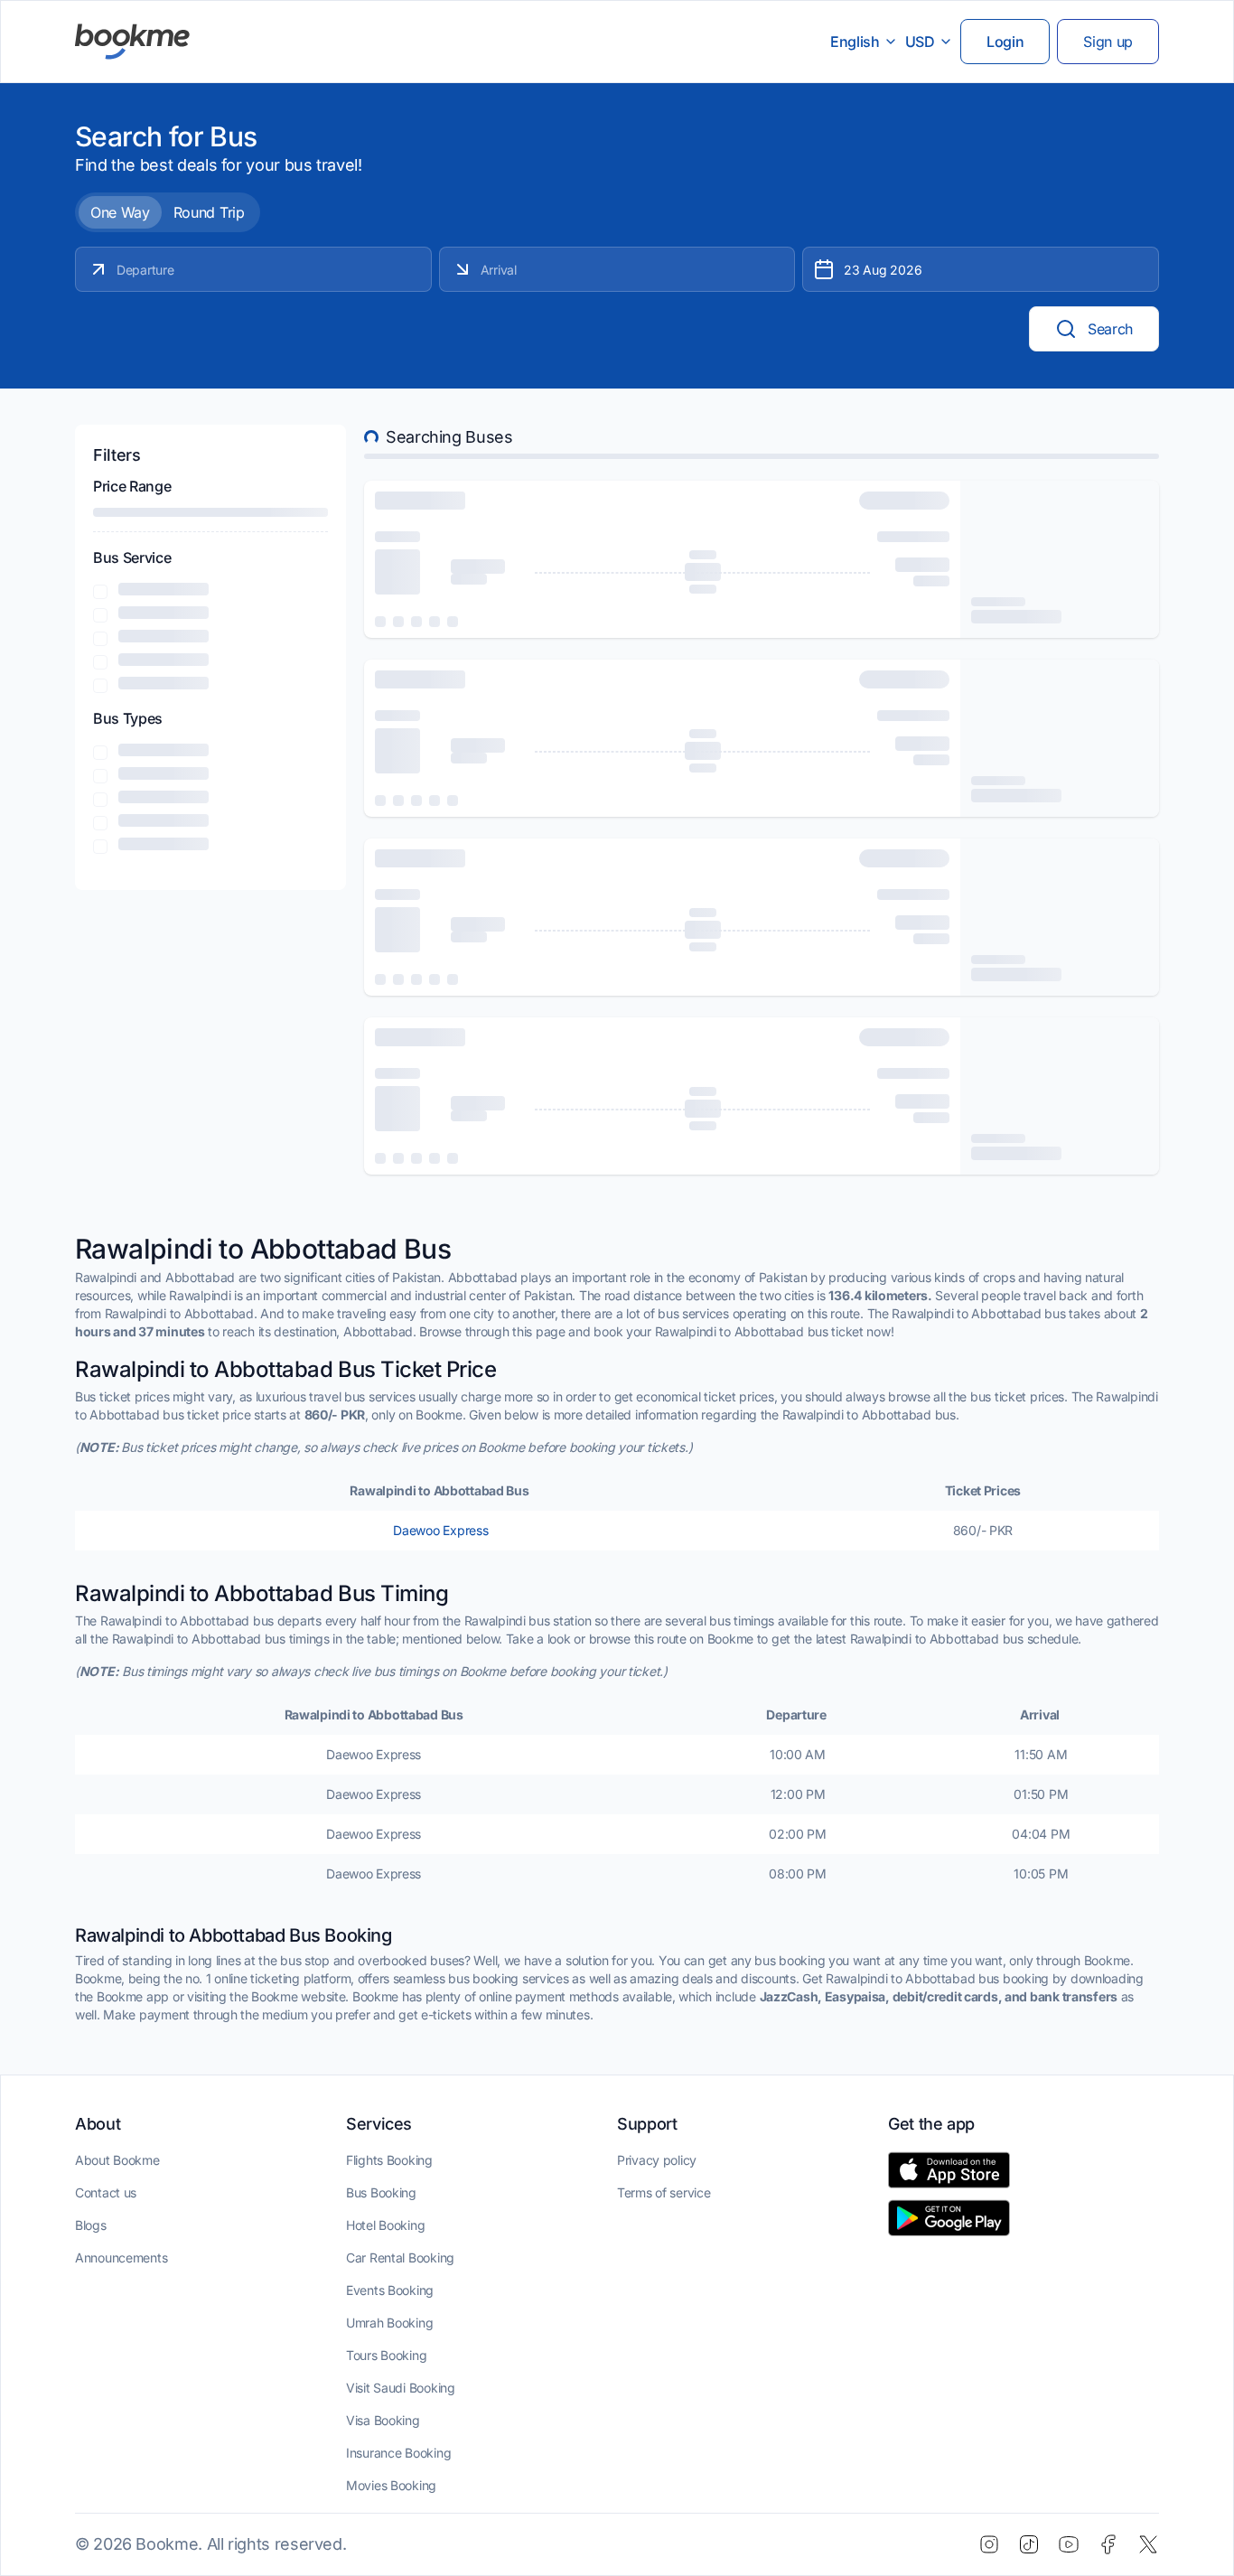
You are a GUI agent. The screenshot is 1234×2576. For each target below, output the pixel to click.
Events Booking (390, 2290)
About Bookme (117, 2160)
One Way (120, 212)
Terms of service (664, 2192)
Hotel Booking (385, 2225)
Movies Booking (391, 2485)
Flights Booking (389, 2160)
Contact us (106, 2192)
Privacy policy (657, 2160)
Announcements (121, 2258)
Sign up (1108, 42)
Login (1005, 42)
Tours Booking (386, 2355)
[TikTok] (1029, 2544)
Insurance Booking (398, 2453)
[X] (1148, 2544)
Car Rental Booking (400, 2258)
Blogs (91, 2225)
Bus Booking (381, 2192)
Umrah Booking (389, 2323)
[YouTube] (1069, 2544)
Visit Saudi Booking (401, 2388)
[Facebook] (1108, 2544)
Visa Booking (383, 2420)
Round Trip (209, 212)
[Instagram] (989, 2544)
